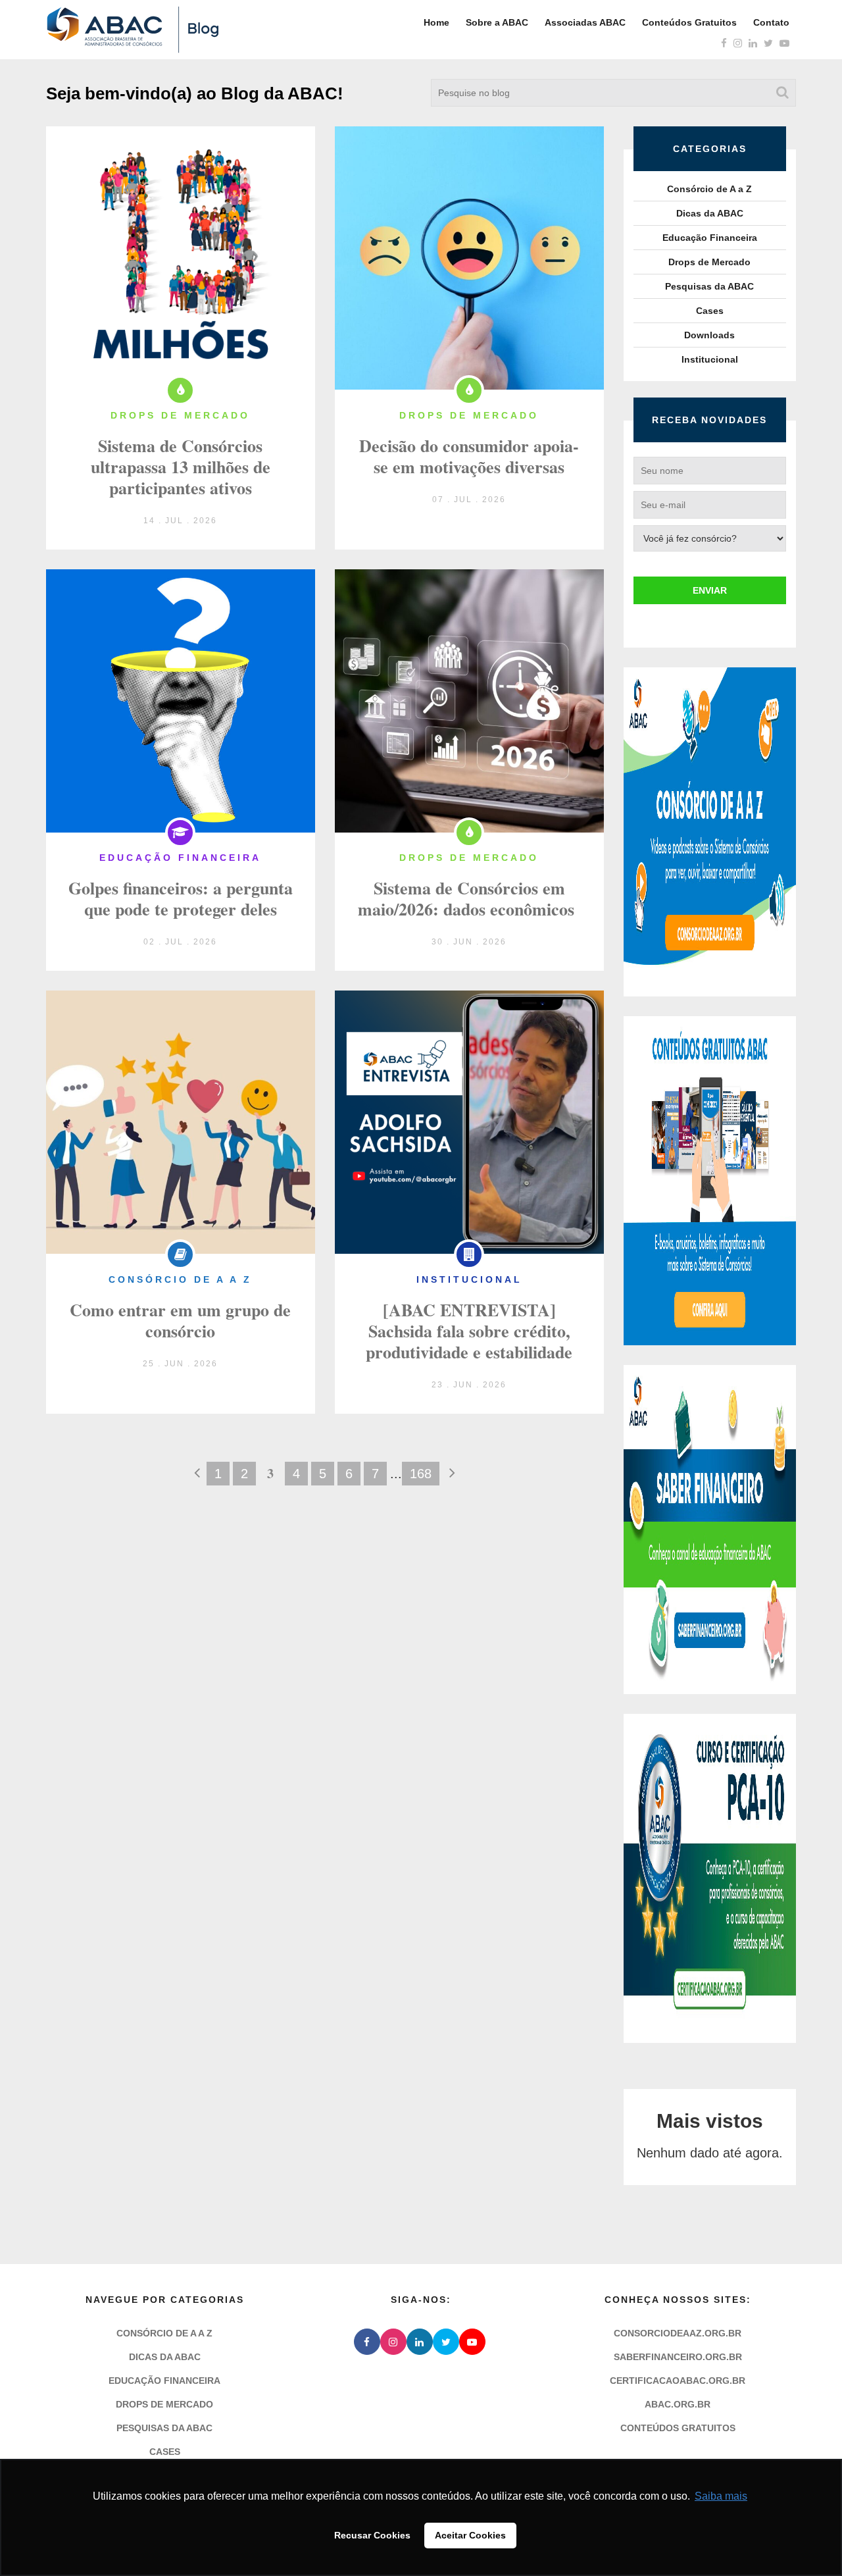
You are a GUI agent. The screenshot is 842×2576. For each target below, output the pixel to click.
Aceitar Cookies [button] (470, 2535)
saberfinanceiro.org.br (678, 2357)
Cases (710, 311)
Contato (771, 22)
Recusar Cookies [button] (372, 2535)
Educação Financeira (710, 238)
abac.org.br (678, 2404)
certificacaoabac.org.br (678, 2381)
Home (436, 22)
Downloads (709, 335)
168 (421, 1474)
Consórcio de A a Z (709, 189)
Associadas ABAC (585, 22)
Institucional (710, 359)
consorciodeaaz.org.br (678, 2333)
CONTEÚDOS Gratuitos (678, 2428)
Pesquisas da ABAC (709, 286)
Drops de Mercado (709, 262)
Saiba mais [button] (721, 2496)
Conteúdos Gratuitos (689, 22)
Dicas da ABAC (710, 213)
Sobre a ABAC (497, 22)
